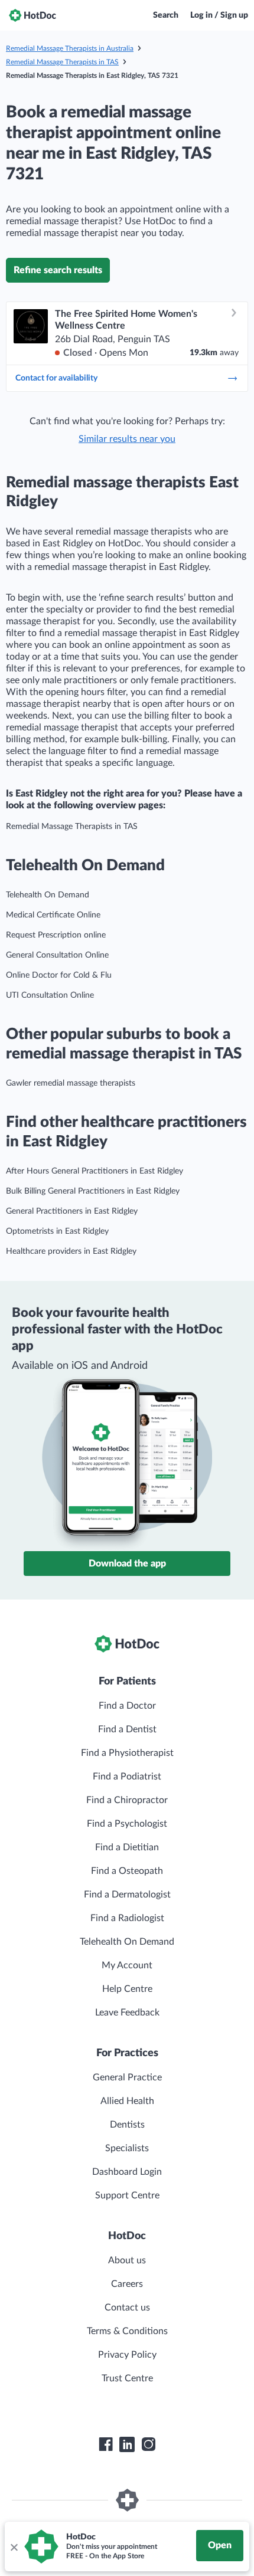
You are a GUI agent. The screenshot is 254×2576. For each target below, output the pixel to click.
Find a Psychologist (127, 1824)
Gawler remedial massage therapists (71, 1083)
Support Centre (127, 2195)
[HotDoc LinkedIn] (127, 2444)
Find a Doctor (127, 1706)
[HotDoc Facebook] (106, 2444)
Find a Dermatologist (127, 1895)
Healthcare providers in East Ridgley (71, 1251)
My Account (127, 1965)
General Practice (127, 2077)
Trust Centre (127, 2378)
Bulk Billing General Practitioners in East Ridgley (93, 1191)
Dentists (127, 2125)
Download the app (127, 1564)
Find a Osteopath (127, 1871)
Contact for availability (56, 378)
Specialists (127, 2148)
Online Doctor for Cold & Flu (59, 975)
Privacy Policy (127, 2355)
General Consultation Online (57, 955)
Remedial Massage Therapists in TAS (62, 62)
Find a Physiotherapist (127, 1753)
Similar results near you (127, 439)
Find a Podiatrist (127, 1777)
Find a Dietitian (127, 1847)
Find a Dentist (127, 1729)
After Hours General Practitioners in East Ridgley (95, 1171)
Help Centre (127, 1989)
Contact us (127, 2308)
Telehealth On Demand (48, 895)
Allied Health (127, 2101)
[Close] (14, 2546)
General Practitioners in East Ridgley (72, 1211)
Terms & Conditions (127, 2331)
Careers (127, 2284)
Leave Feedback (127, 2013)
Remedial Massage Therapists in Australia (70, 48)
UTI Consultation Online (50, 995)
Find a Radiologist (127, 1918)
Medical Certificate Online (53, 915)
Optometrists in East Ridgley (57, 1231)
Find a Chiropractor (127, 1800)
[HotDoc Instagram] (148, 2444)
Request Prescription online (56, 935)
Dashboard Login (127, 2172)
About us (127, 2260)
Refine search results (58, 270)
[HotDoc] (32, 15)
